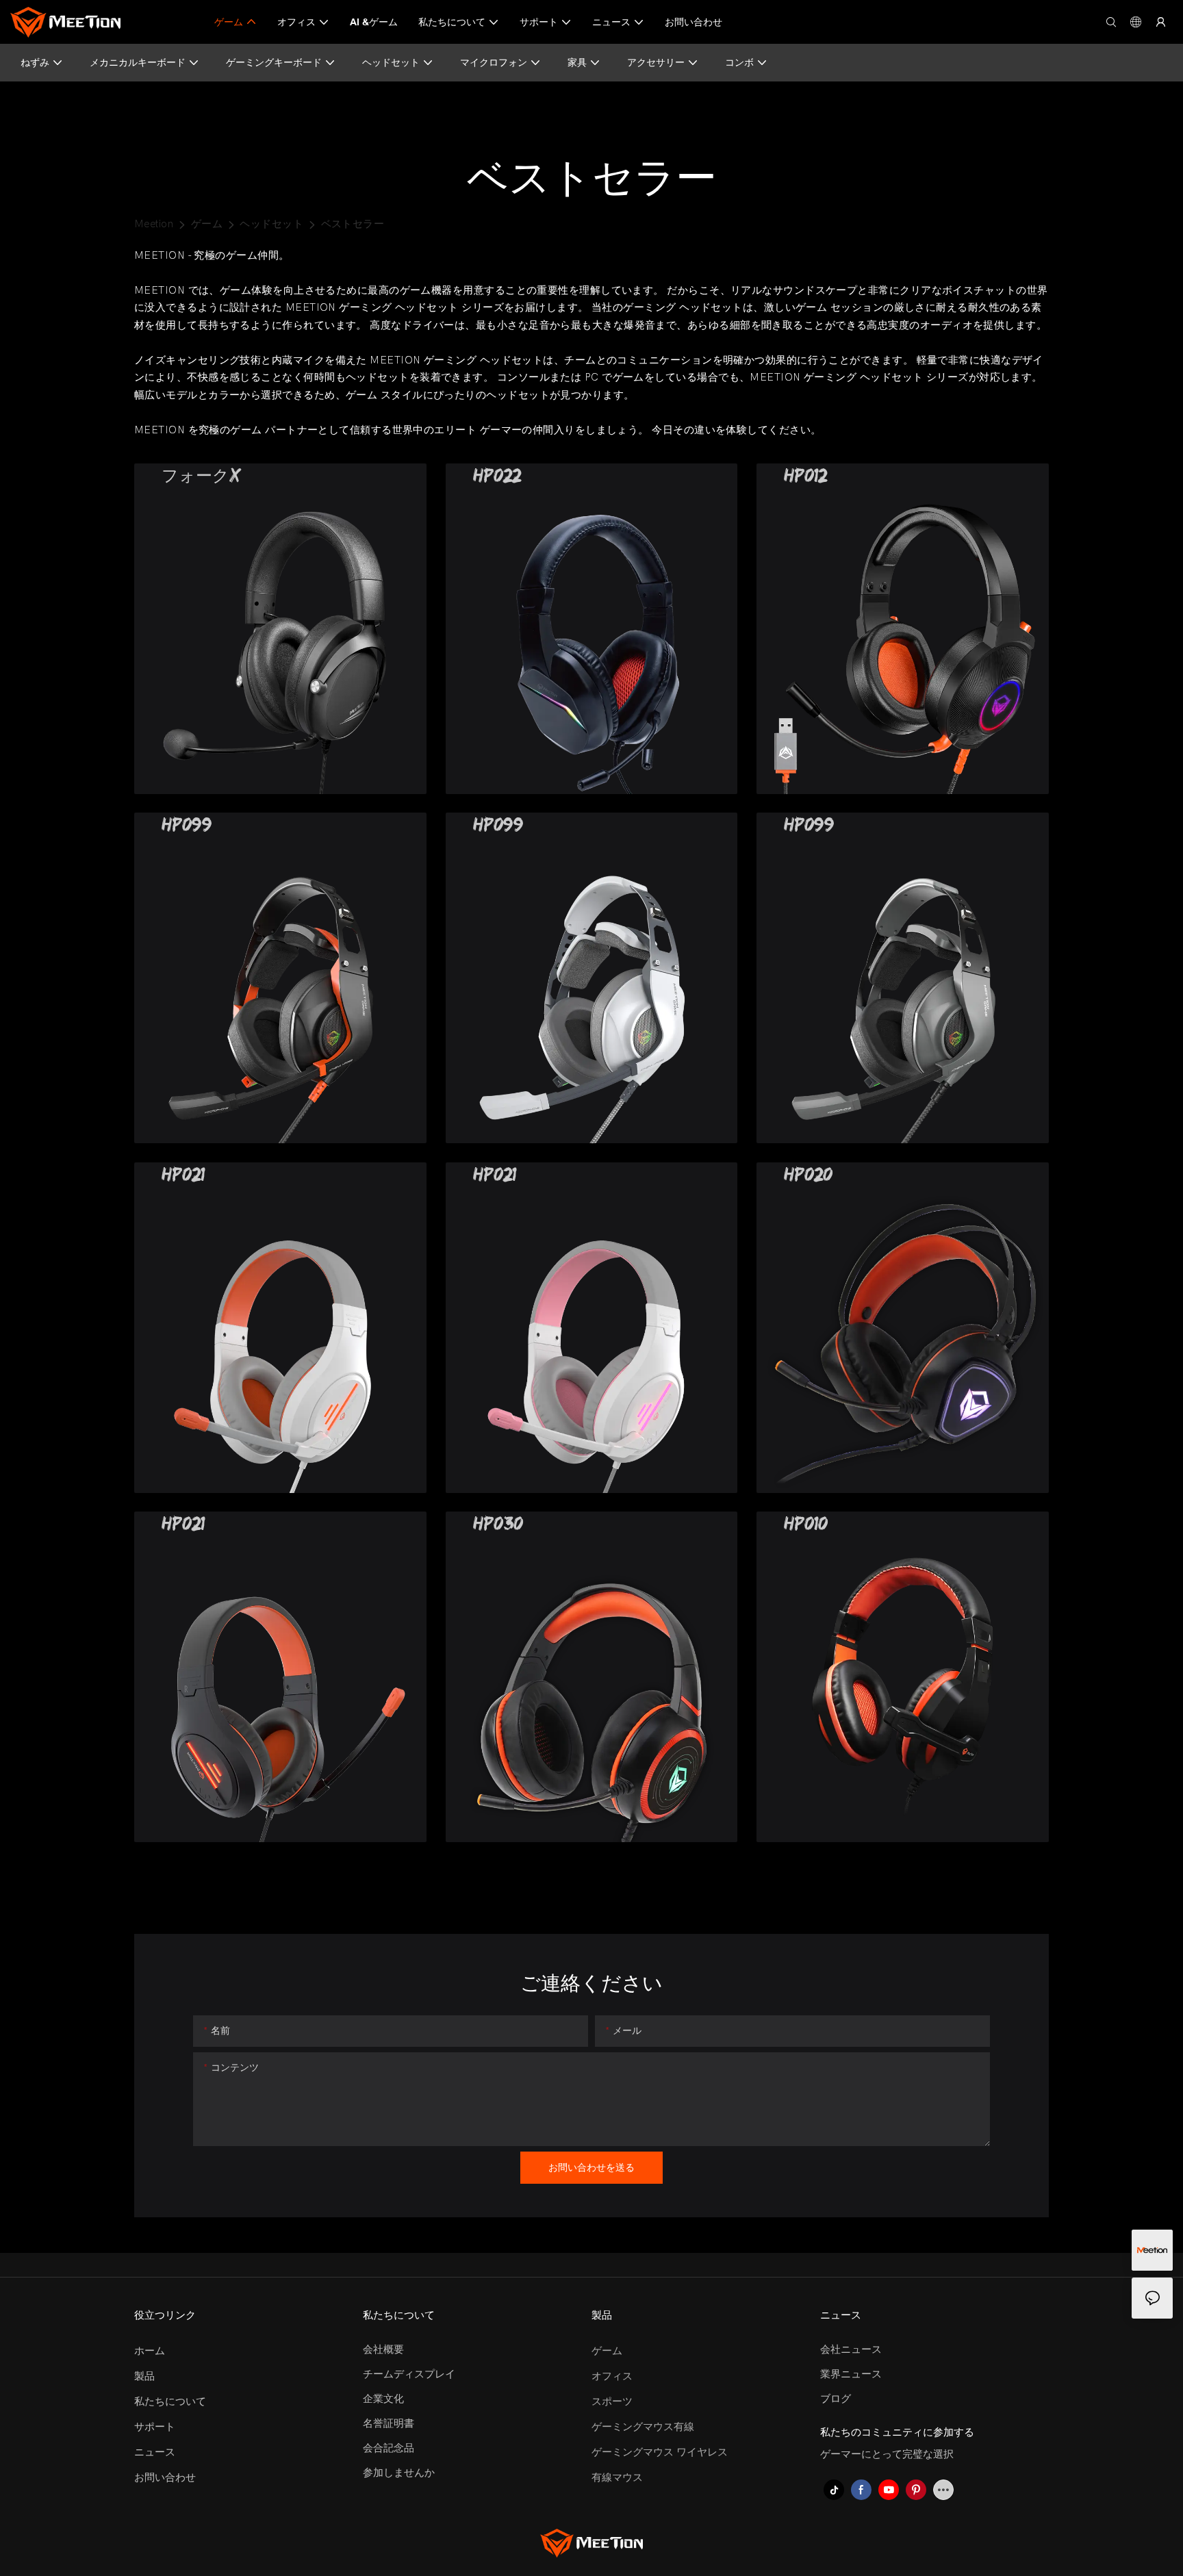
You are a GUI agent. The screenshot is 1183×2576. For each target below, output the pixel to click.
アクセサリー (656, 62)
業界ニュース (851, 2374)
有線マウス (617, 2477)
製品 (144, 2376)
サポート (155, 2427)
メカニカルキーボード (138, 62)
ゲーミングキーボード (274, 62)
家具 (577, 62)
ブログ (836, 2399)
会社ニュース (851, 2349)
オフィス (612, 2376)
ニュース (155, 2452)
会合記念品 (389, 2448)
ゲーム (207, 224)
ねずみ (35, 62)
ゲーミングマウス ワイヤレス (660, 2452)
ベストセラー (353, 224)
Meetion (154, 224)
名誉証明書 (389, 2423)
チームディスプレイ (409, 2374)
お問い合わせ (165, 2477)
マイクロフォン (494, 62)
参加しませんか (399, 2473)
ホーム (150, 2351)
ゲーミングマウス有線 (643, 2427)
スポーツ (612, 2401)
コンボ (739, 62)
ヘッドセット (391, 62)
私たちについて (170, 2401)
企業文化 (383, 2399)
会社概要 (383, 2349)
